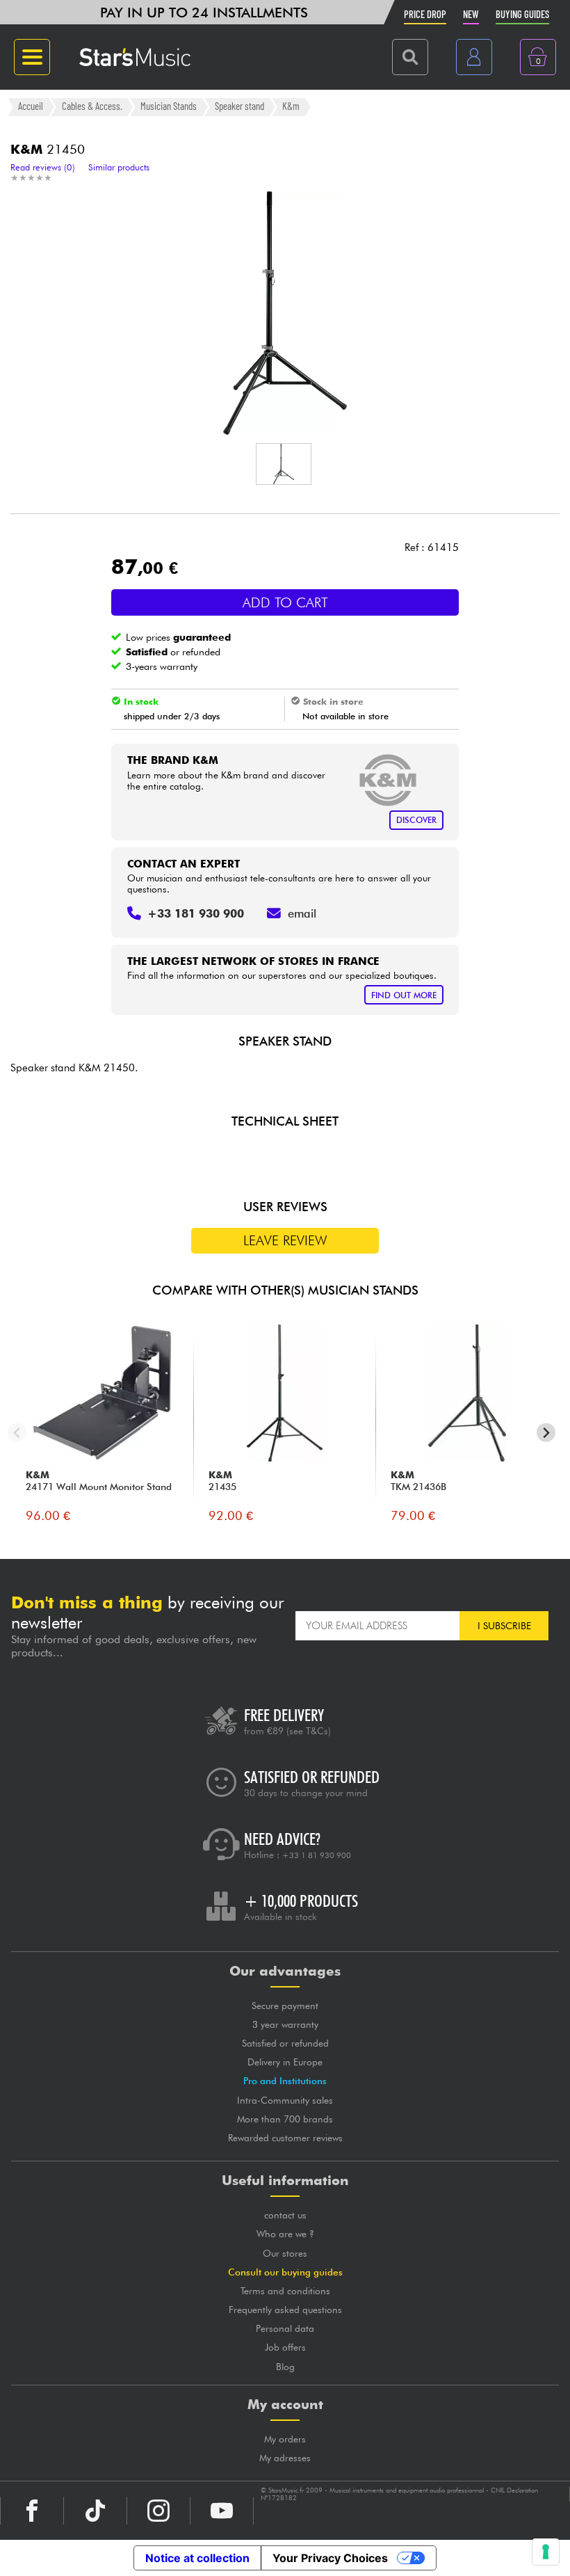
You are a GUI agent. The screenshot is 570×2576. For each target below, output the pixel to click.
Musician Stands (169, 106)
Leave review (285, 1240)
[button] (284, 464)
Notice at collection (197, 2558)
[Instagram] (158, 2511)
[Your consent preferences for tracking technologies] (546, 2552)
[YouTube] (222, 2511)
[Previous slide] (17, 1433)
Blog (285, 2367)
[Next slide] (546, 1433)
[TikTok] (95, 2511)
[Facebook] (32, 2511)
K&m (291, 106)
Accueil (31, 106)
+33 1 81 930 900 (317, 1855)
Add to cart (285, 602)
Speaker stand (239, 106)
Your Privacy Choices (330, 2558)
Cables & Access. (92, 106)
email (302, 913)
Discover (416, 820)
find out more (404, 995)
